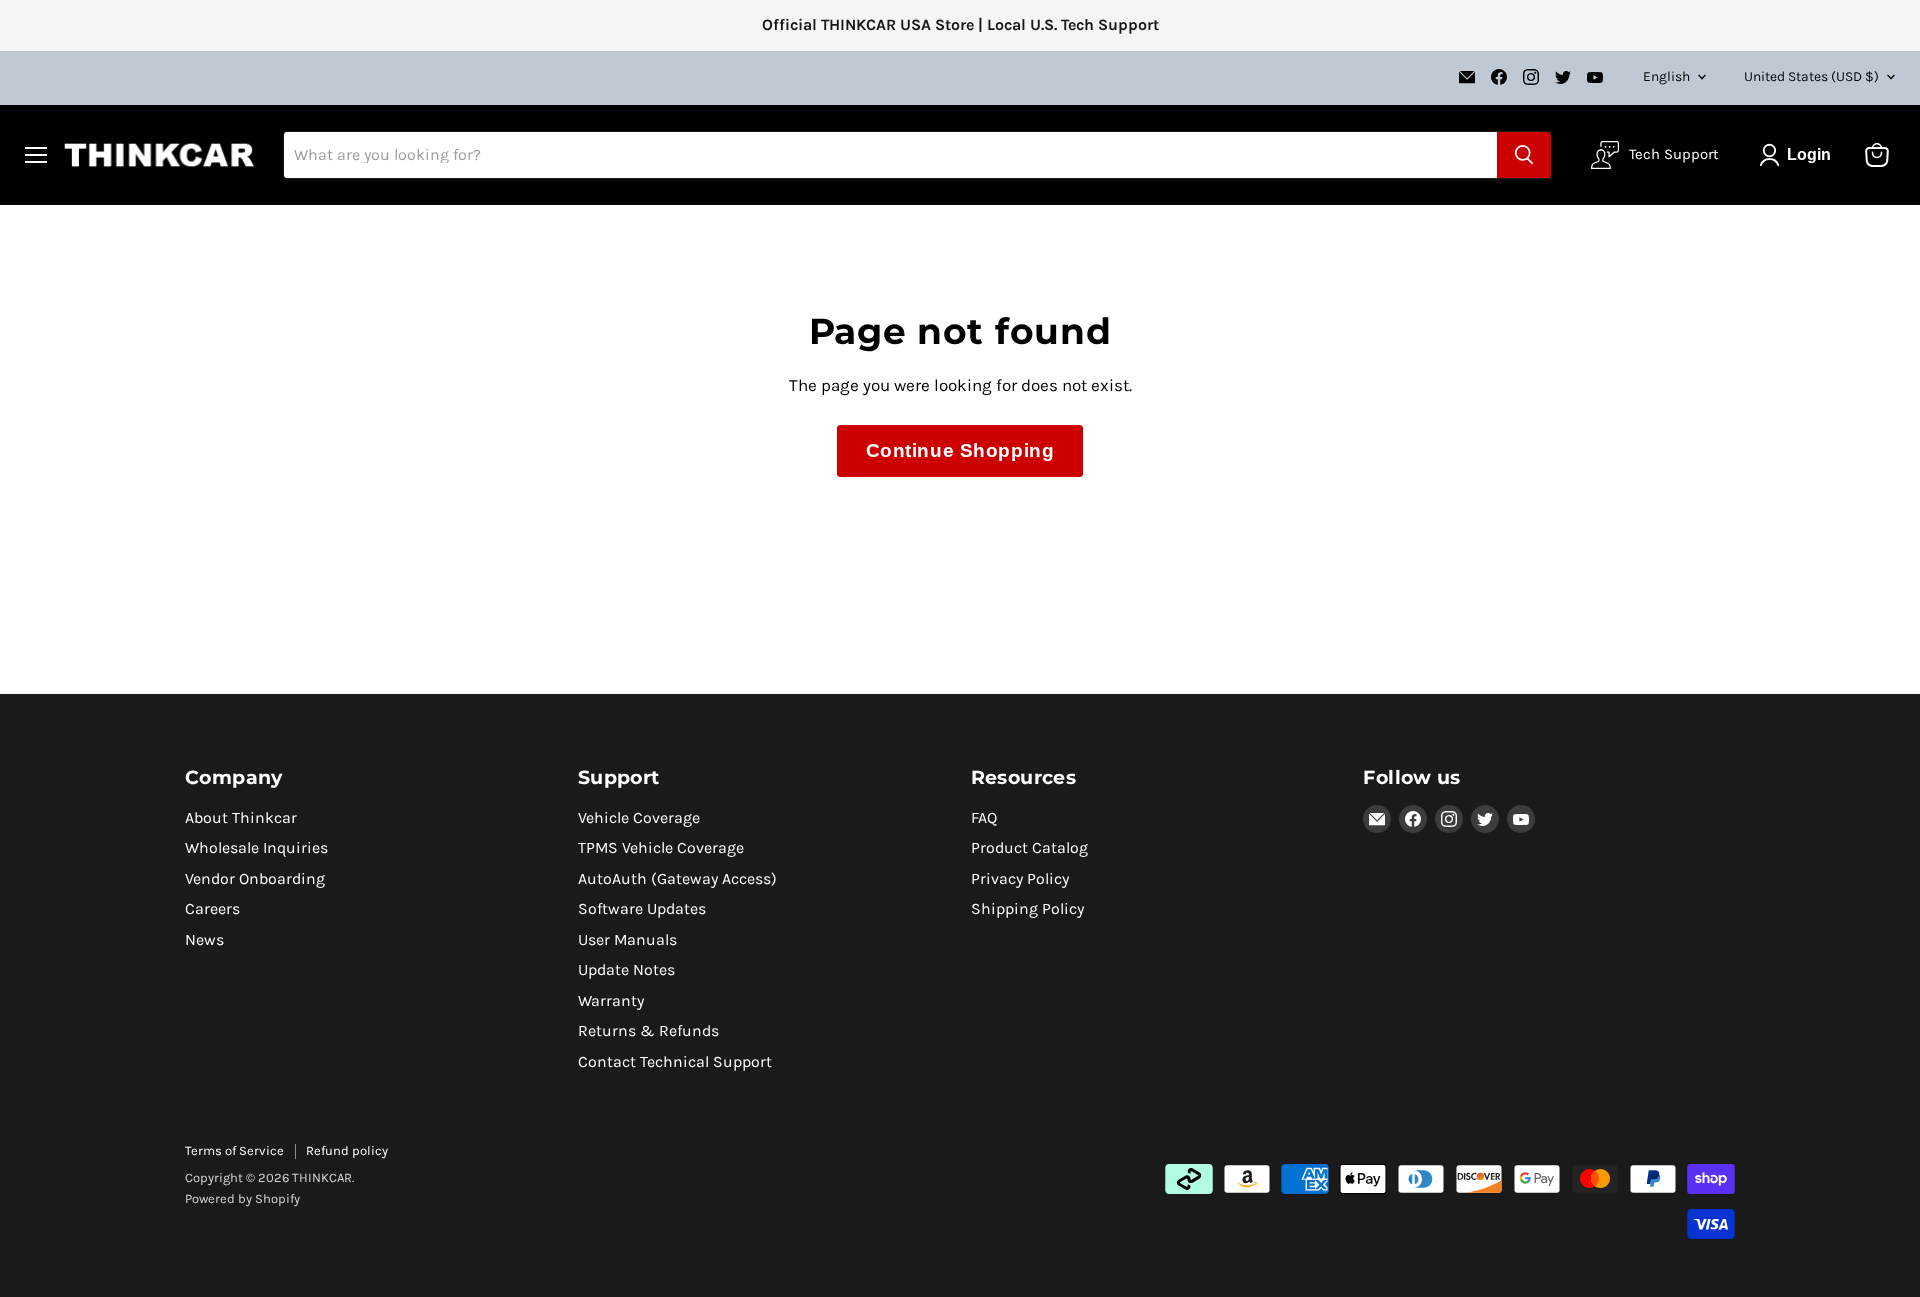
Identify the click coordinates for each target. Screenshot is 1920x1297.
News (204, 939)
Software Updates (642, 908)
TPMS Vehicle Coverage (661, 847)
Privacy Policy (1020, 878)
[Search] (1524, 155)
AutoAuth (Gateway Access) (677, 878)
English (1666, 76)
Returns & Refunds (648, 1030)
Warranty (611, 1000)
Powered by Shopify (242, 1198)
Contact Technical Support (675, 1061)
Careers (212, 908)
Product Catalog (1029, 847)
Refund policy (347, 1150)
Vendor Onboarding (255, 878)
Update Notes (626, 969)
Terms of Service (234, 1150)
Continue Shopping (960, 450)
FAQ (984, 817)
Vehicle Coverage (639, 817)
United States (1811, 76)
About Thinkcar (241, 817)
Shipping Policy (1027, 908)
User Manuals (627, 939)
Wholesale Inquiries (256, 847)
